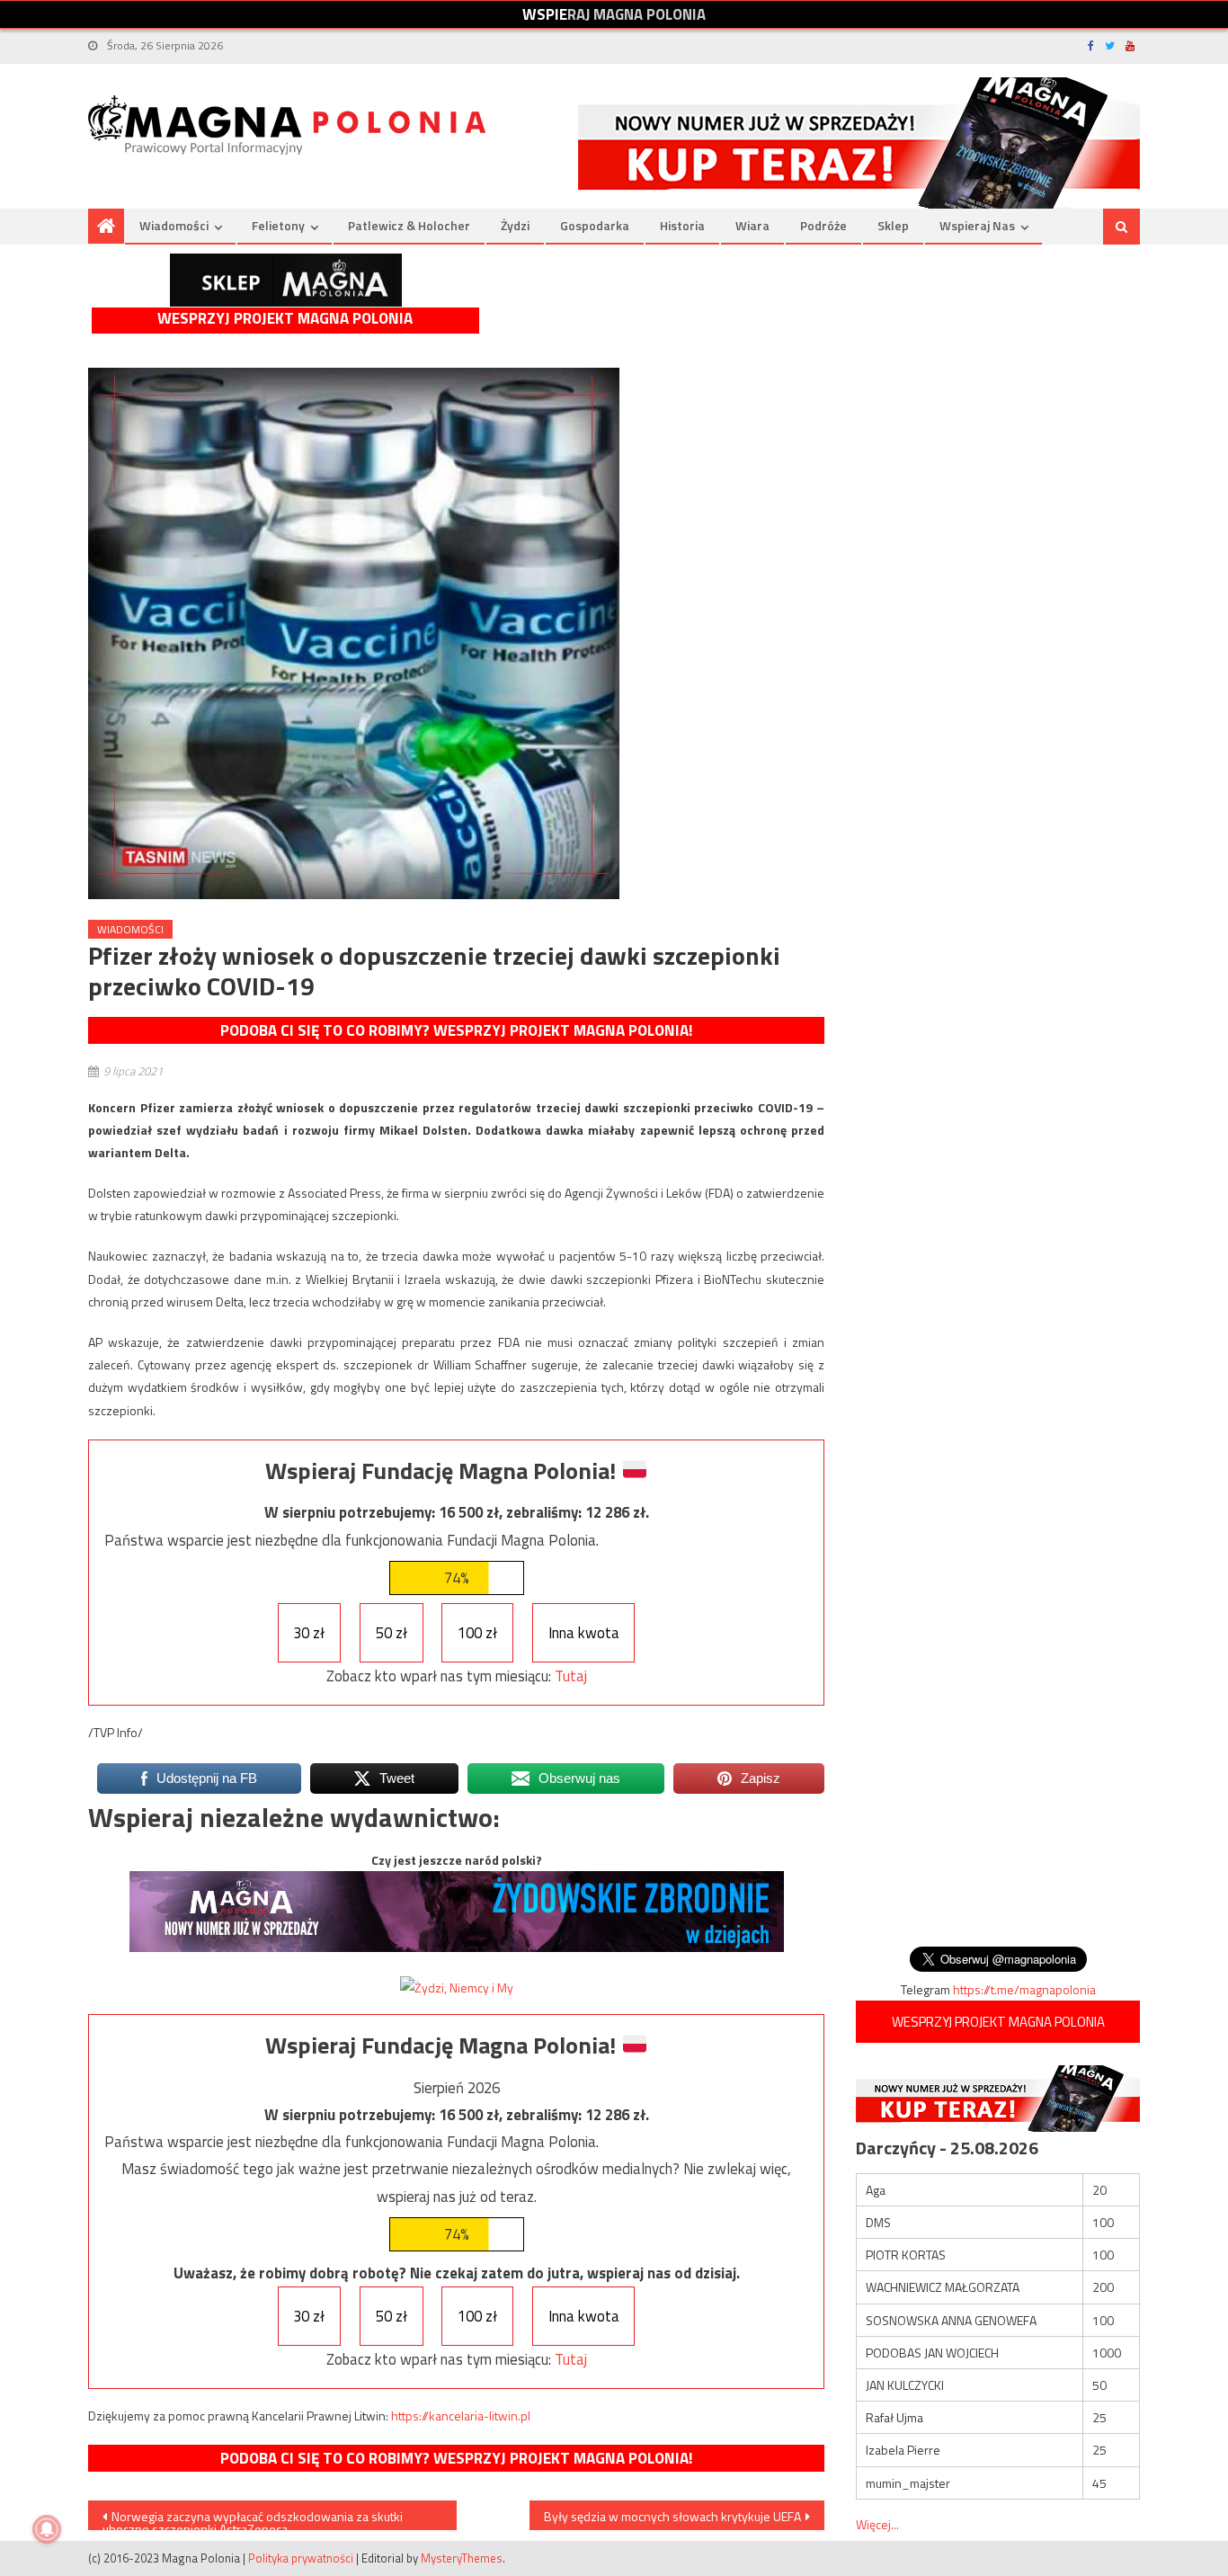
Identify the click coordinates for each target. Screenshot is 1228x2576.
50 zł (392, 1633)
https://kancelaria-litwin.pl (461, 2416)
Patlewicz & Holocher (409, 225)
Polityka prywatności (301, 2558)
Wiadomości (174, 225)
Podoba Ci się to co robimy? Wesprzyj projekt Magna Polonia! (456, 1030)
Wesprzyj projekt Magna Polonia (285, 319)
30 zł (309, 1633)
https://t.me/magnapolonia (1024, 1989)
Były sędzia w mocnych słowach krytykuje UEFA (672, 2516)
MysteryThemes (462, 2558)
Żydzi (515, 225)
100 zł (477, 1633)
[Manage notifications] (47, 2529)
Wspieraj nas (977, 225)
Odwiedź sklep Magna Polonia (286, 280)
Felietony (278, 225)
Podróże (823, 225)
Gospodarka (595, 225)
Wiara (752, 225)
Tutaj (571, 1676)
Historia (682, 225)
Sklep (893, 225)
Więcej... (877, 2524)
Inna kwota (584, 1633)
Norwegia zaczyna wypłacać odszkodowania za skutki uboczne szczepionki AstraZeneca (253, 2518)
